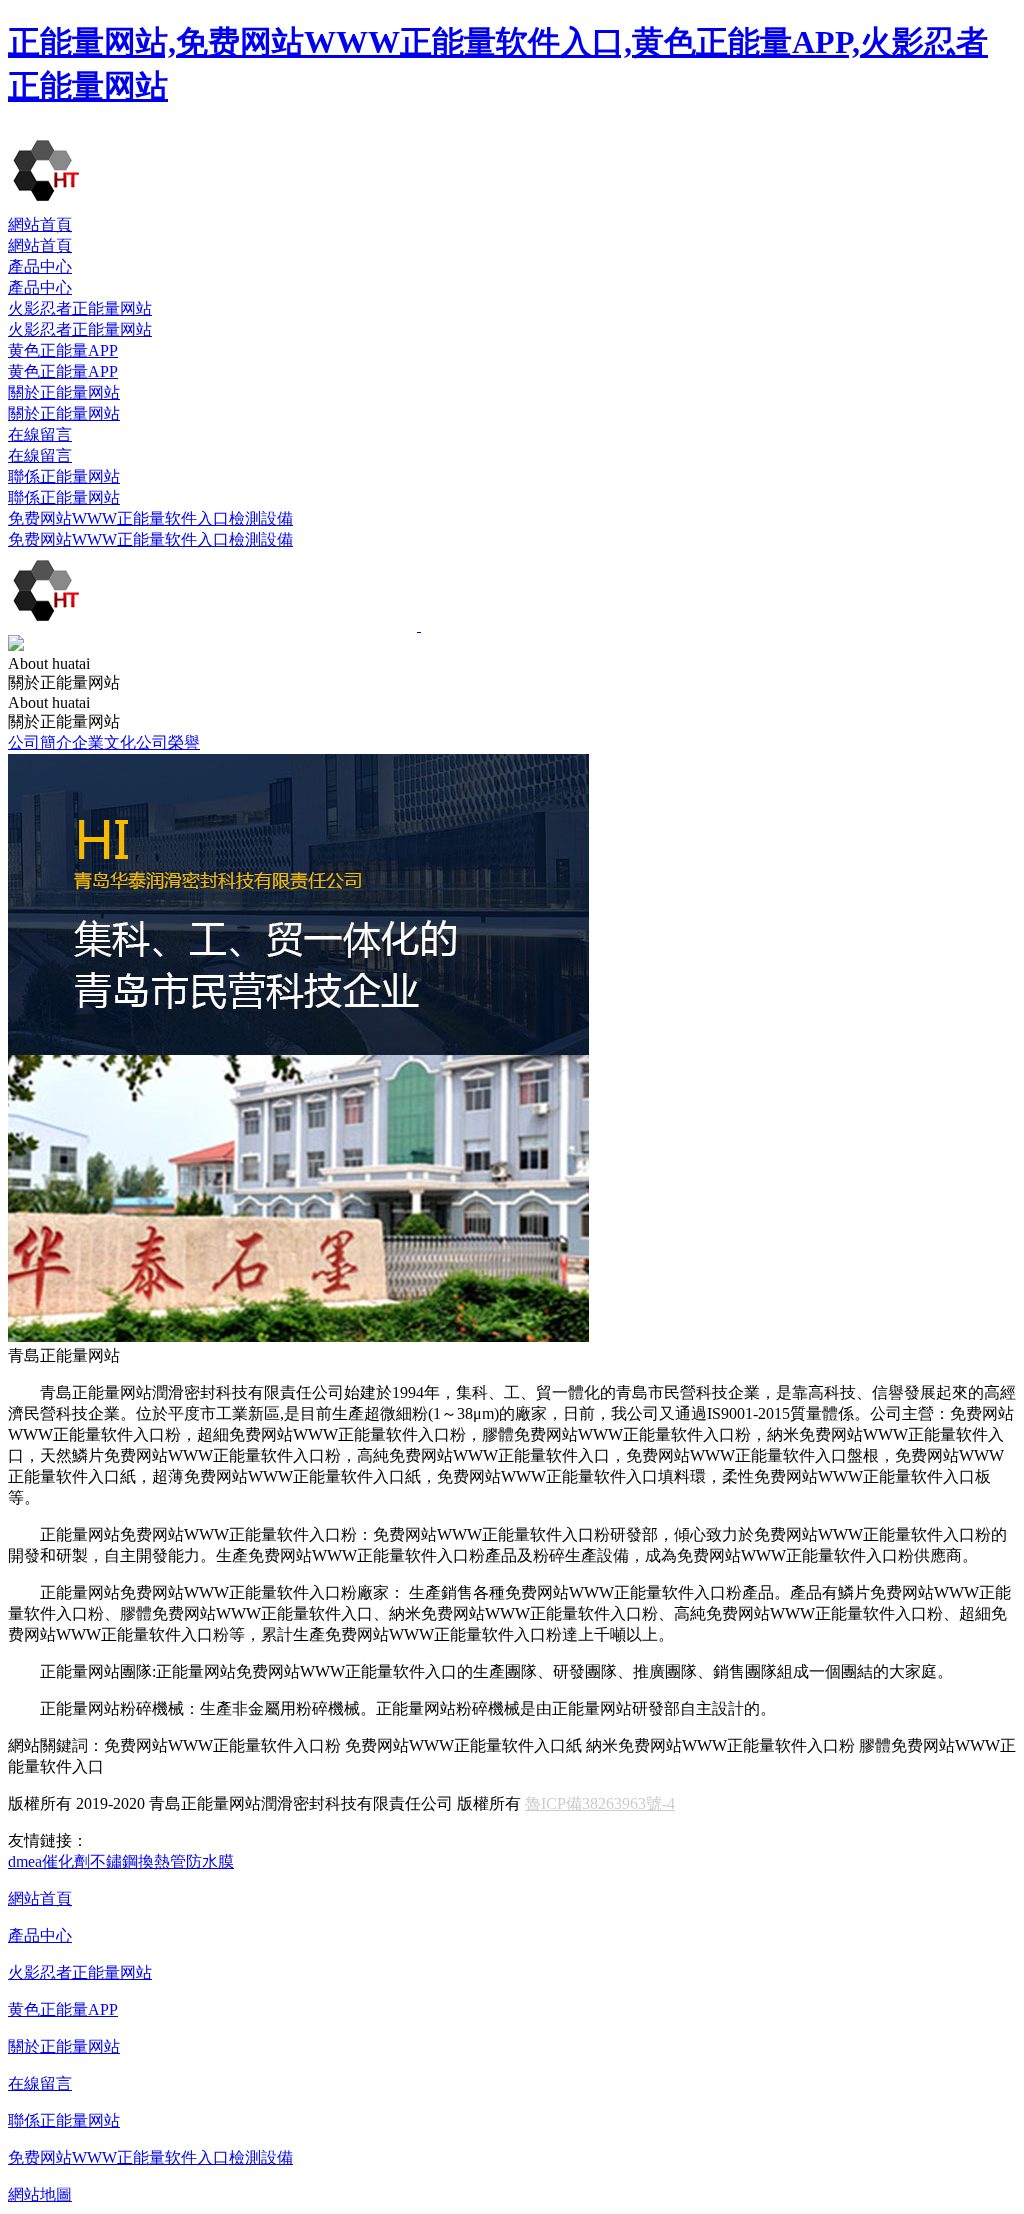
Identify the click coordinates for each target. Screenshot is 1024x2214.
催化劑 (66, 1861)
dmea (25, 1861)
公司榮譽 (168, 742)
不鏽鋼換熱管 (138, 1861)
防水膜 (210, 1861)
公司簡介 (40, 742)
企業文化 (104, 742)
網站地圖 (40, 2194)
